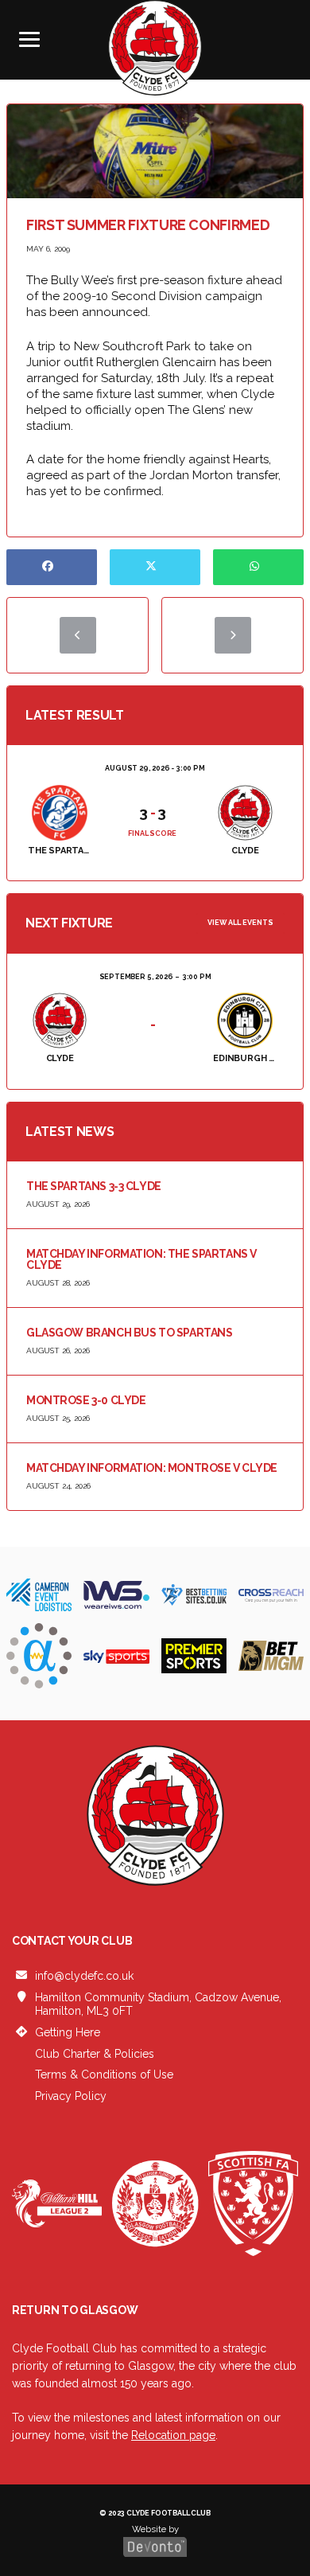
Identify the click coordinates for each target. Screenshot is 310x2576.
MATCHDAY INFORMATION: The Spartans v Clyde (141, 1259)
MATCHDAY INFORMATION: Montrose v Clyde (152, 1468)
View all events (240, 923)
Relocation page (173, 2435)
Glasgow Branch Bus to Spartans (129, 1333)
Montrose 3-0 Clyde (86, 1400)
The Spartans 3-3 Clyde (94, 1186)
